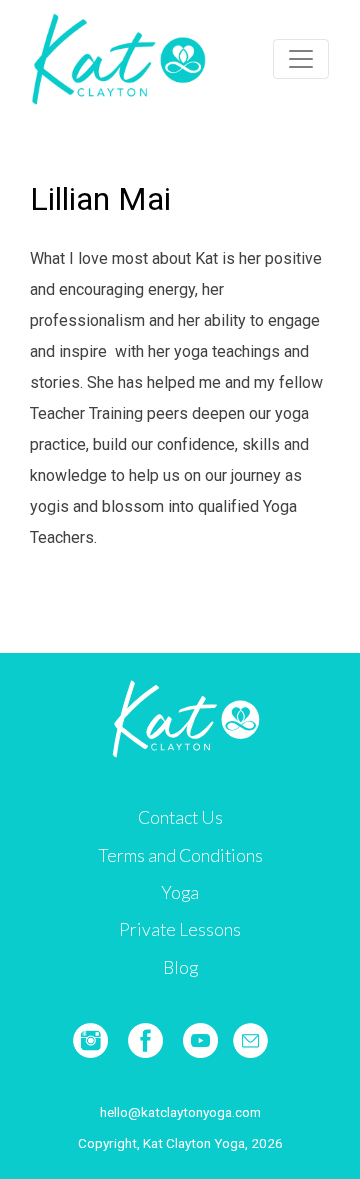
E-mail (250, 1040)
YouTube (200, 1040)
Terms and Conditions (180, 855)
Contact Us (180, 817)
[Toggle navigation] (301, 59)
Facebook (145, 1040)
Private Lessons (180, 929)
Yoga (180, 892)
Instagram (90, 1040)
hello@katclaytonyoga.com (180, 1112)
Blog (180, 967)
